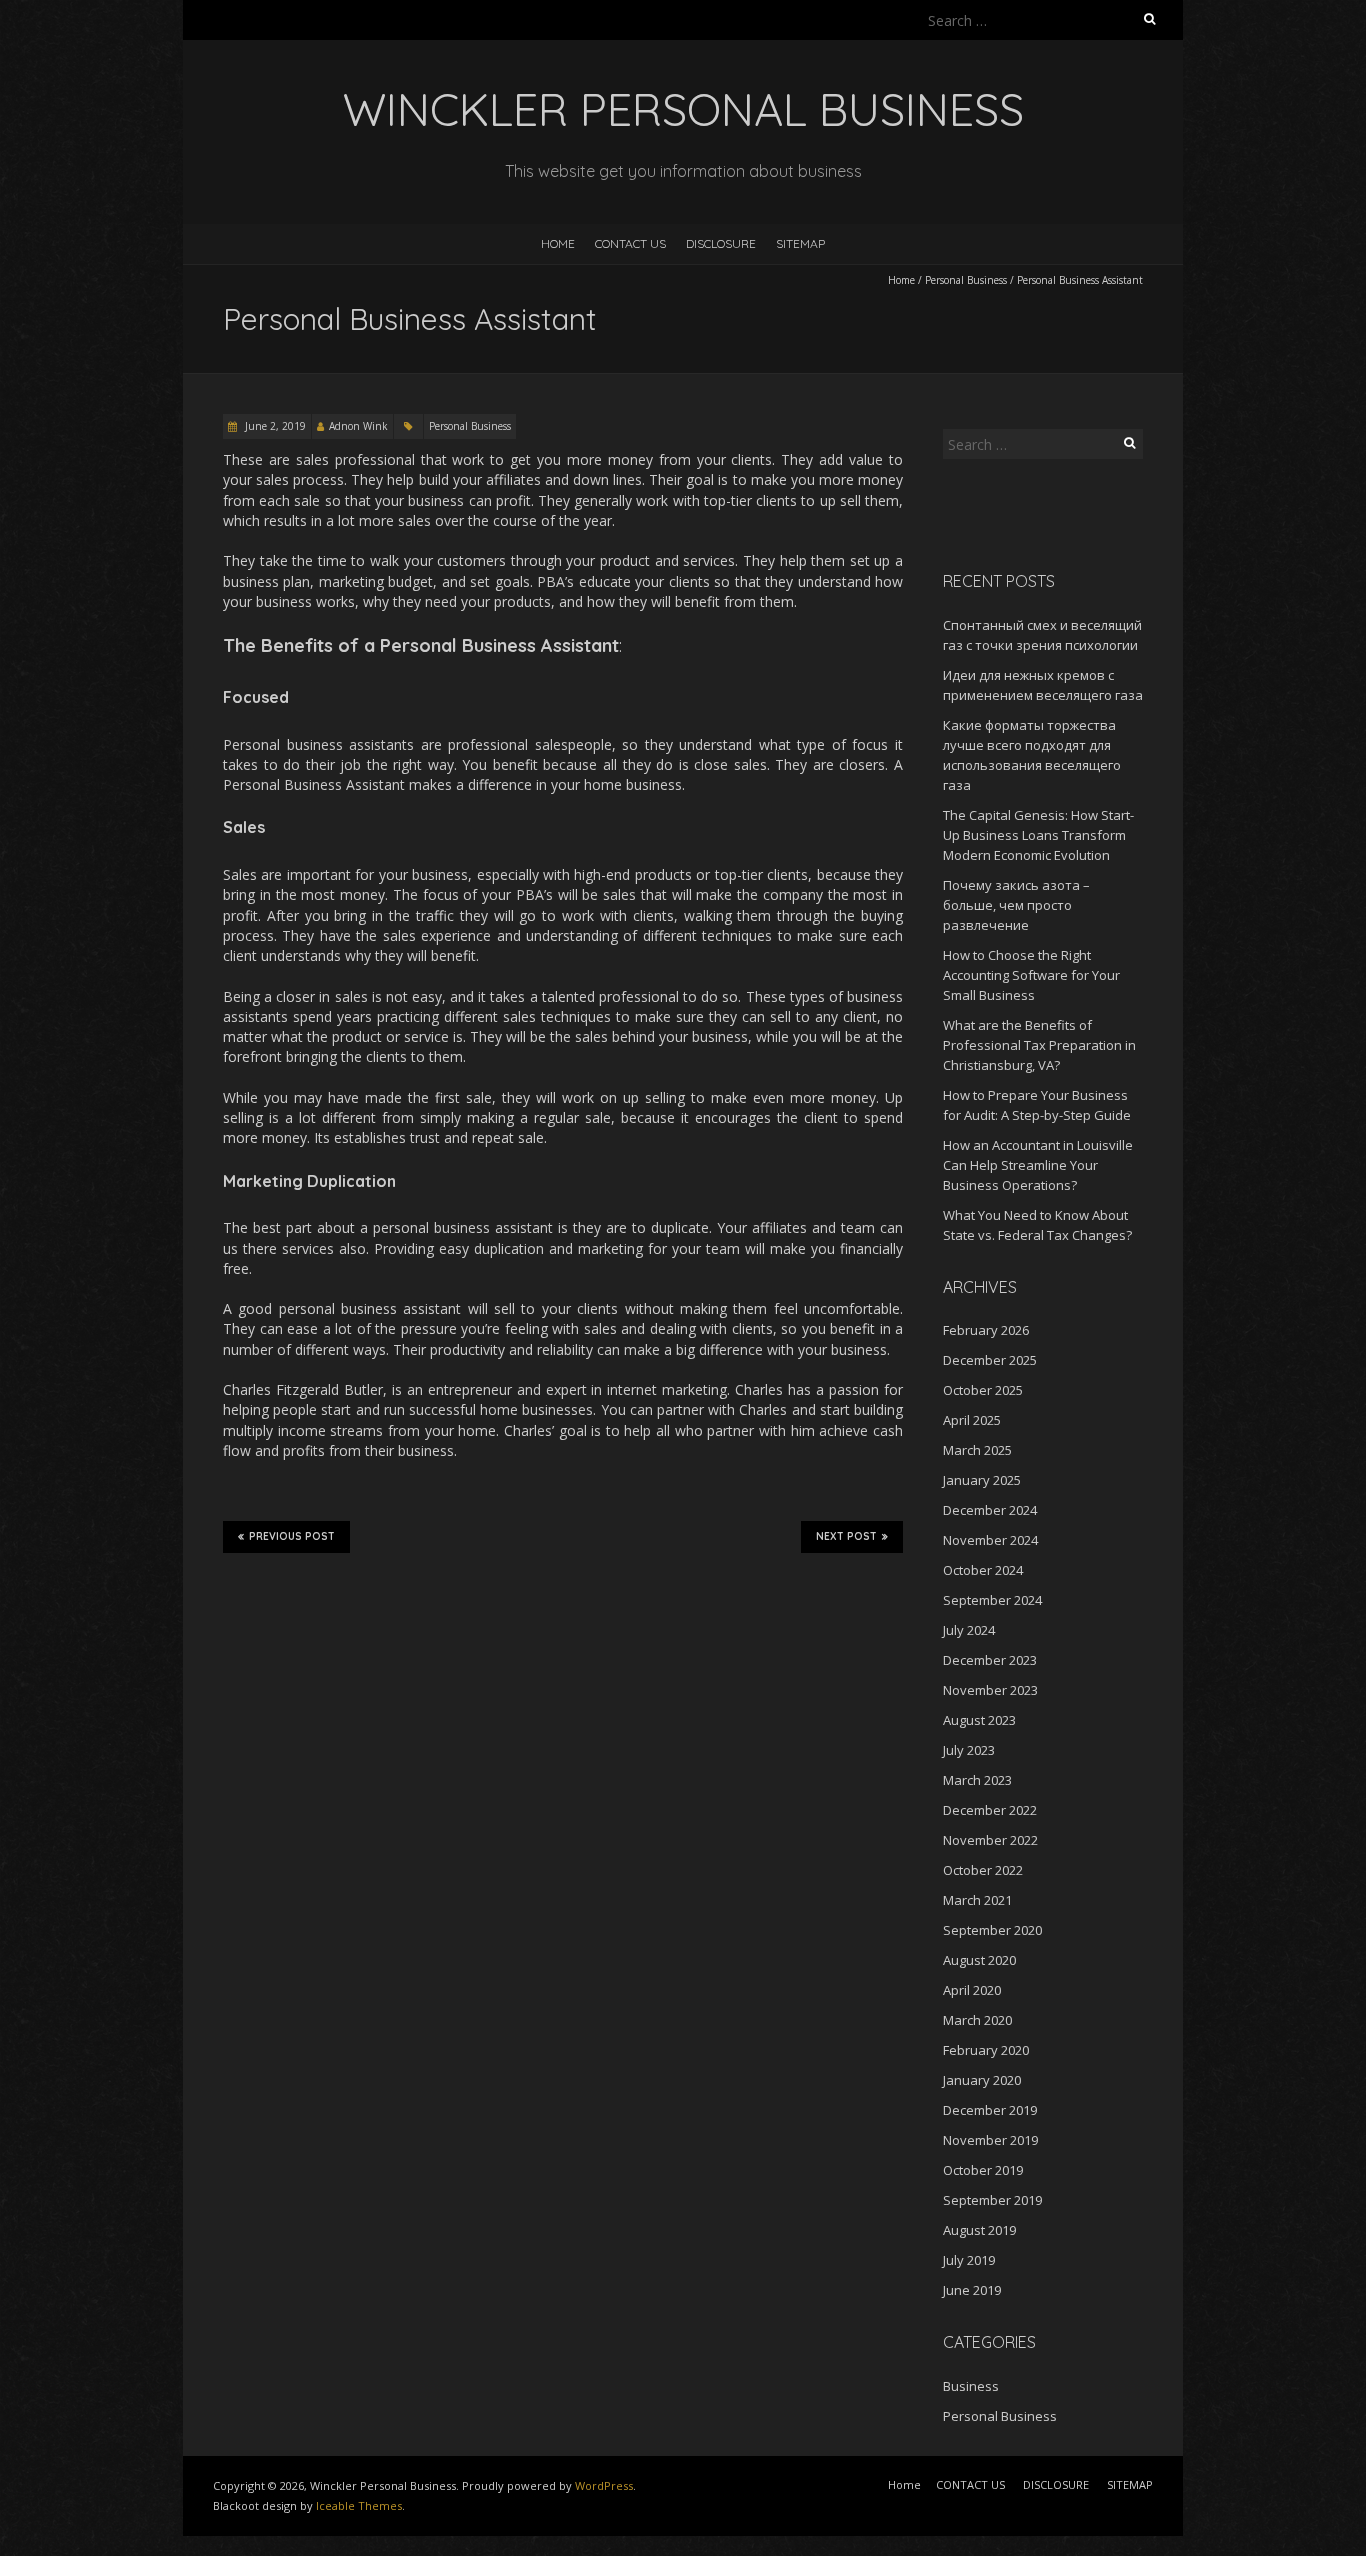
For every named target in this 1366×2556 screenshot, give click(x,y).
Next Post (846, 1536)
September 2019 (992, 2200)
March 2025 (977, 1450)
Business (971, 2386)
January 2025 (982, 1480)
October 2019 (983, 2170)
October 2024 (983, 1570)
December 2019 (990, 2110)
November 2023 (990, 1690)
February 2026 (986, 1330)
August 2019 (979, 2230)
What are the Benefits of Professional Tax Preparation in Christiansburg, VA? (1039, 1045)
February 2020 (986, 2050)
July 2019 (969, 2260)
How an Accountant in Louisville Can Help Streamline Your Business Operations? (1038, 1165)
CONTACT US (630, 243)
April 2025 (972, 1420)
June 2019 (972, 2290)
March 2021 (977, 1900)
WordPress (604, 2485)
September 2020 (992, 1930)
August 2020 (979, 1960)
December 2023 (990, 1660)
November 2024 (990, 1540)
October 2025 (983, 1390)
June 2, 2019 (274, 426)
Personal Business (966, 280)
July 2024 (969, 1630)
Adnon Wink (358, 426)
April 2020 (972, 1990)
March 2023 (977, 1780)
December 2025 (990, 1360)
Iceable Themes (359, 2505)
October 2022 (983, 1870)
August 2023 (979, 1720)
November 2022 (990, 1840)
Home (558, 243)
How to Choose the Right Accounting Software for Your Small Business (1031, 975)
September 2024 (992, 1600)
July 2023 (969, 1750)
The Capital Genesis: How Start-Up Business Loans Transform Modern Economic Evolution (1038, 835)
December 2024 (990, 1510)
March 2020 (977, 2020)
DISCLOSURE (721, 243)
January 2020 (982, 2080)
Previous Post (292, 1536)
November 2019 (990, 2140)
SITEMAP (800, 243)
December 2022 (990, 1810)
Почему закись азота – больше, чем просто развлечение (1016, 905)
